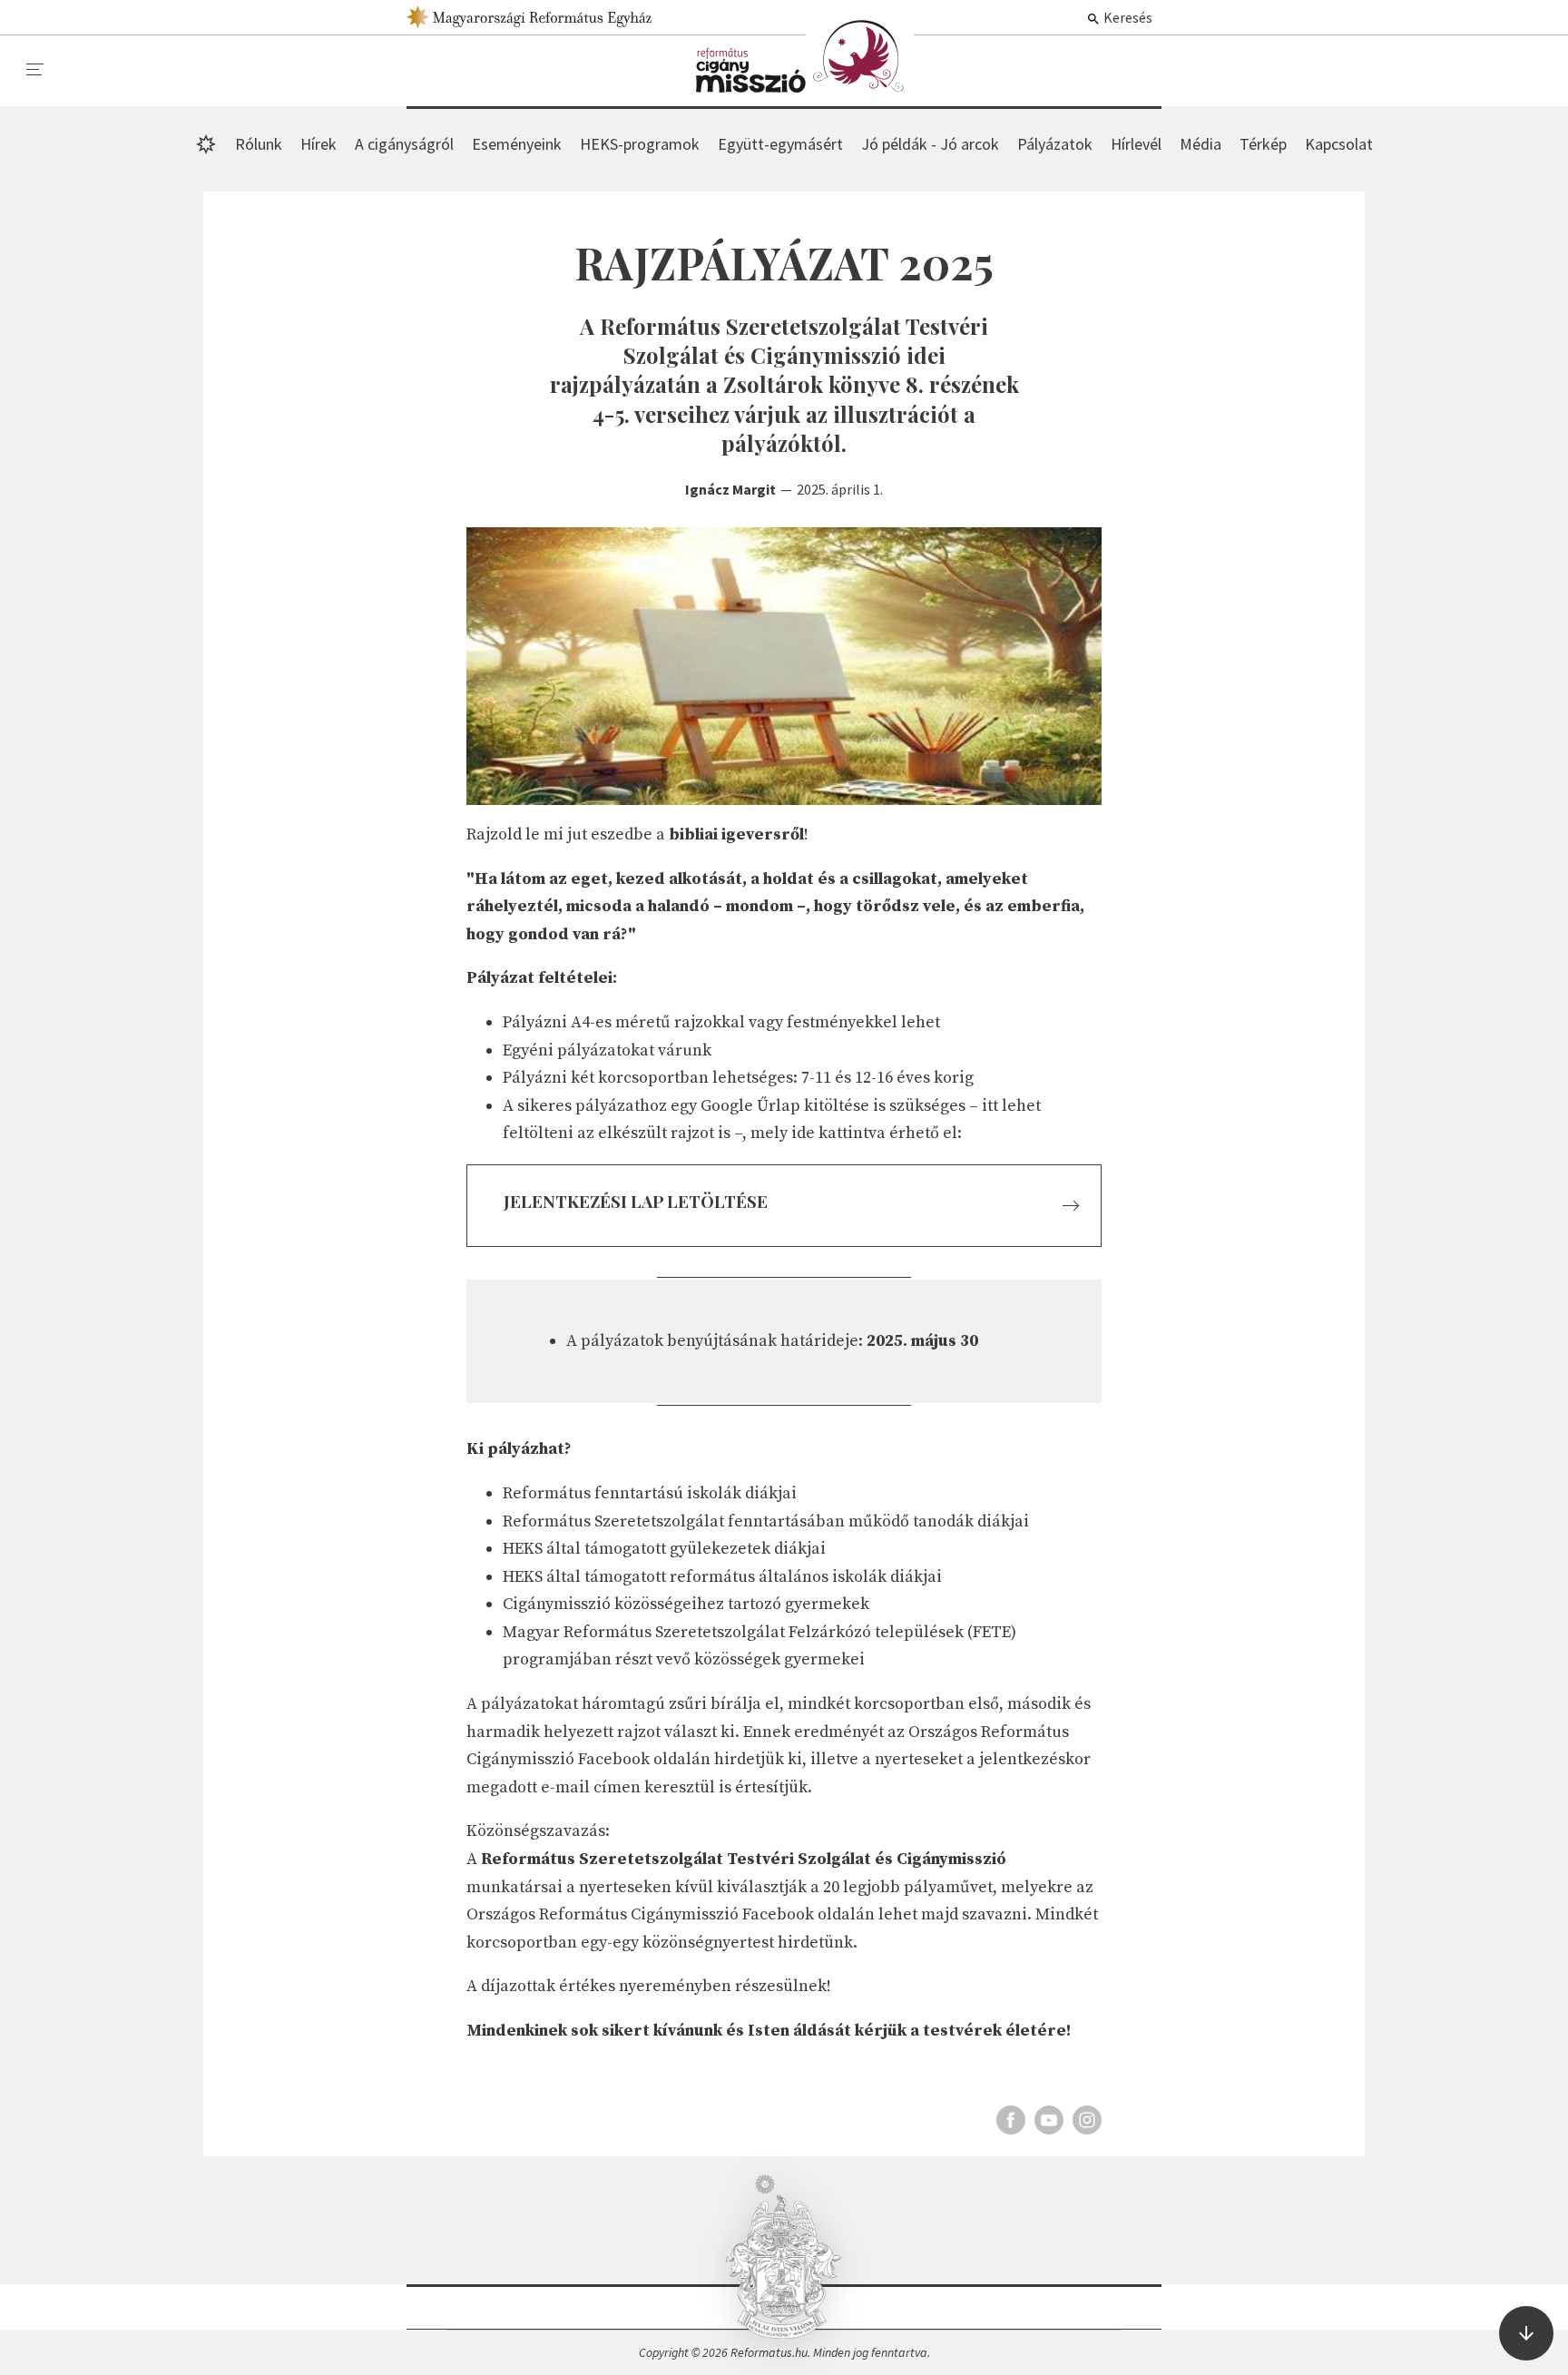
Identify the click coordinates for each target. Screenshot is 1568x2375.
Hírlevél (1136, 144)
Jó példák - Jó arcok (930, 144)
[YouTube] (1049, 2120)
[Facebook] (1011, 2120)
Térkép (1263, 144)
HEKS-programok (640, 144)
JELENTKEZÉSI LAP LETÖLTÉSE (636, 1201)
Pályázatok (1055, 144)
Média (1200, 144)
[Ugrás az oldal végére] (1526, 2333)
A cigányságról (404, 144)
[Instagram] (1087, 2120)
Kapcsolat (1339, 144)
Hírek (805, 56)
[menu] (35, 70)
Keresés (1127, 17)
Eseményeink (517, 144)
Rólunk (259, 144)
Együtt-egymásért (780, 144)
